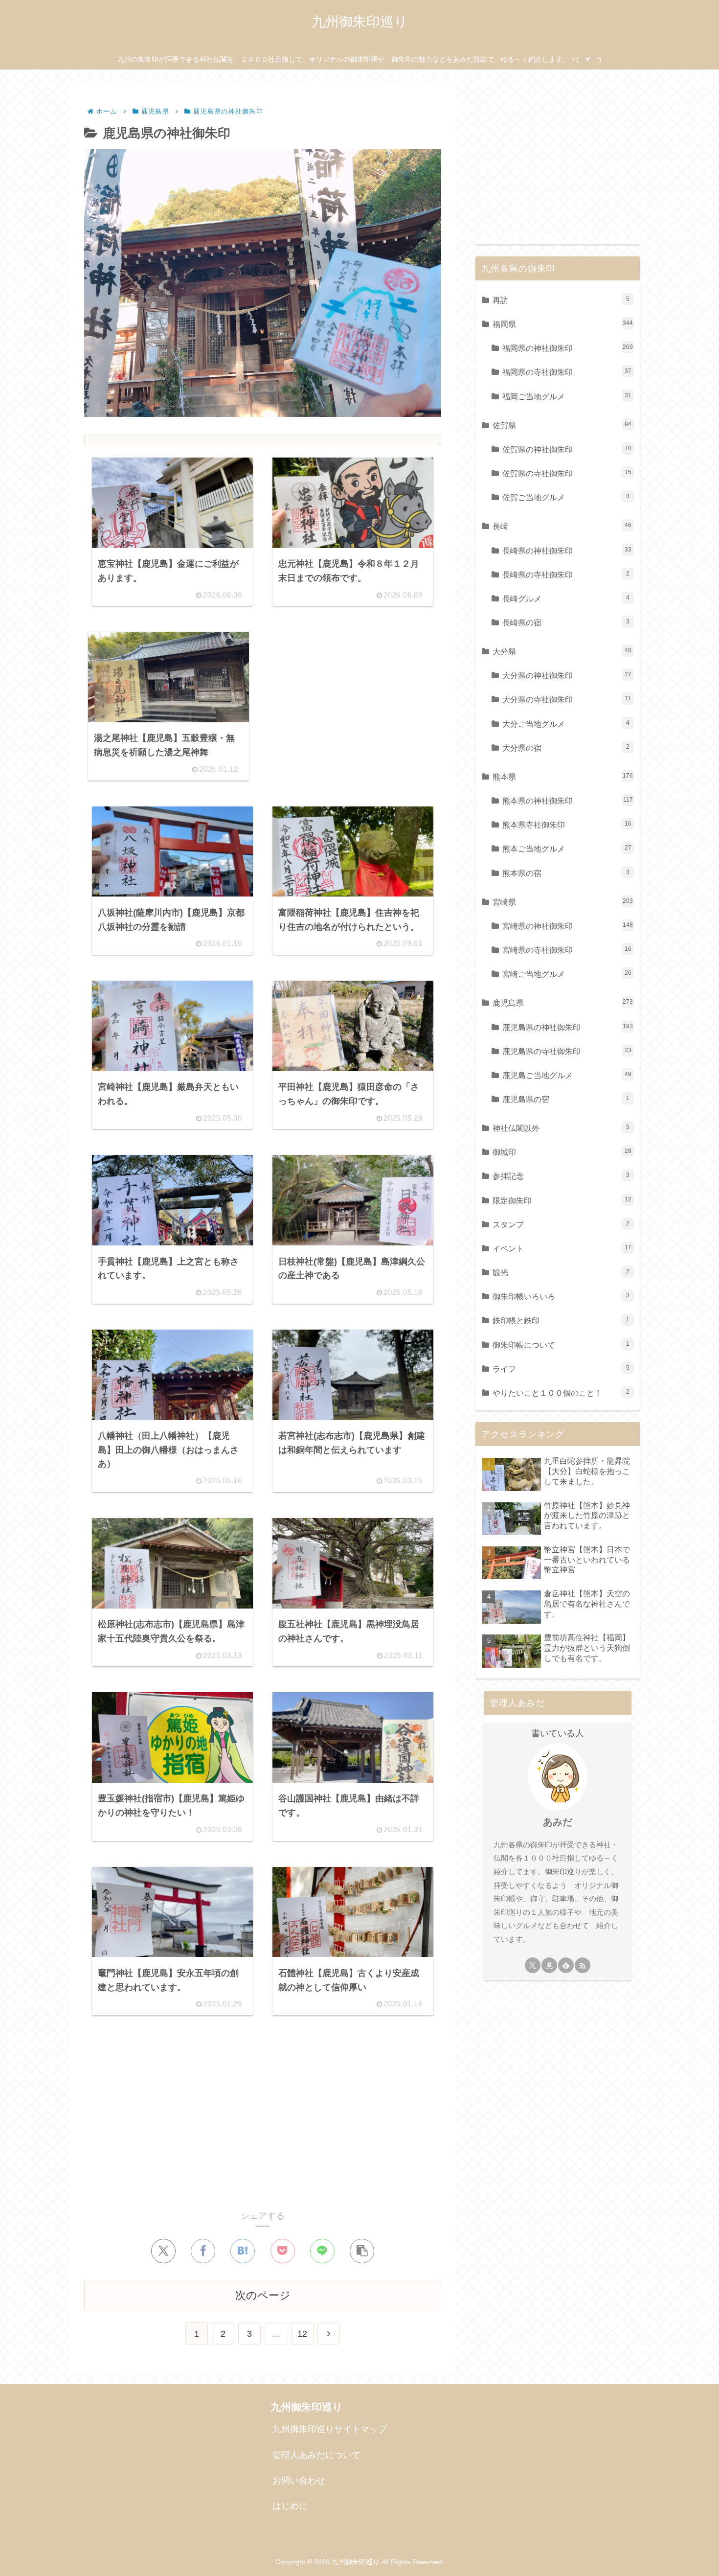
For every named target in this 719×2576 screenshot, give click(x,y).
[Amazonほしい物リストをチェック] (549, 1965)
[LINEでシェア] (322, 2251)
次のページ (263, 2295)
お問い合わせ (299, 2481)
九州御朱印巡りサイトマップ (330, 2429)
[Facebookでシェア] (203, 2251)
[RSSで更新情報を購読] (583, 1965)
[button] (362, 2251)
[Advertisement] (349, 700)
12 (302, 2334)
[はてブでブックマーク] (243, 2251)
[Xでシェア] (163, 2251)
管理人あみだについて (316, 2455)
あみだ (558, 1822)
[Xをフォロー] (533, 1965)
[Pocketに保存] (283, 2251)
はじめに (290, 2506)
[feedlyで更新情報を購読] (566, 1965)
